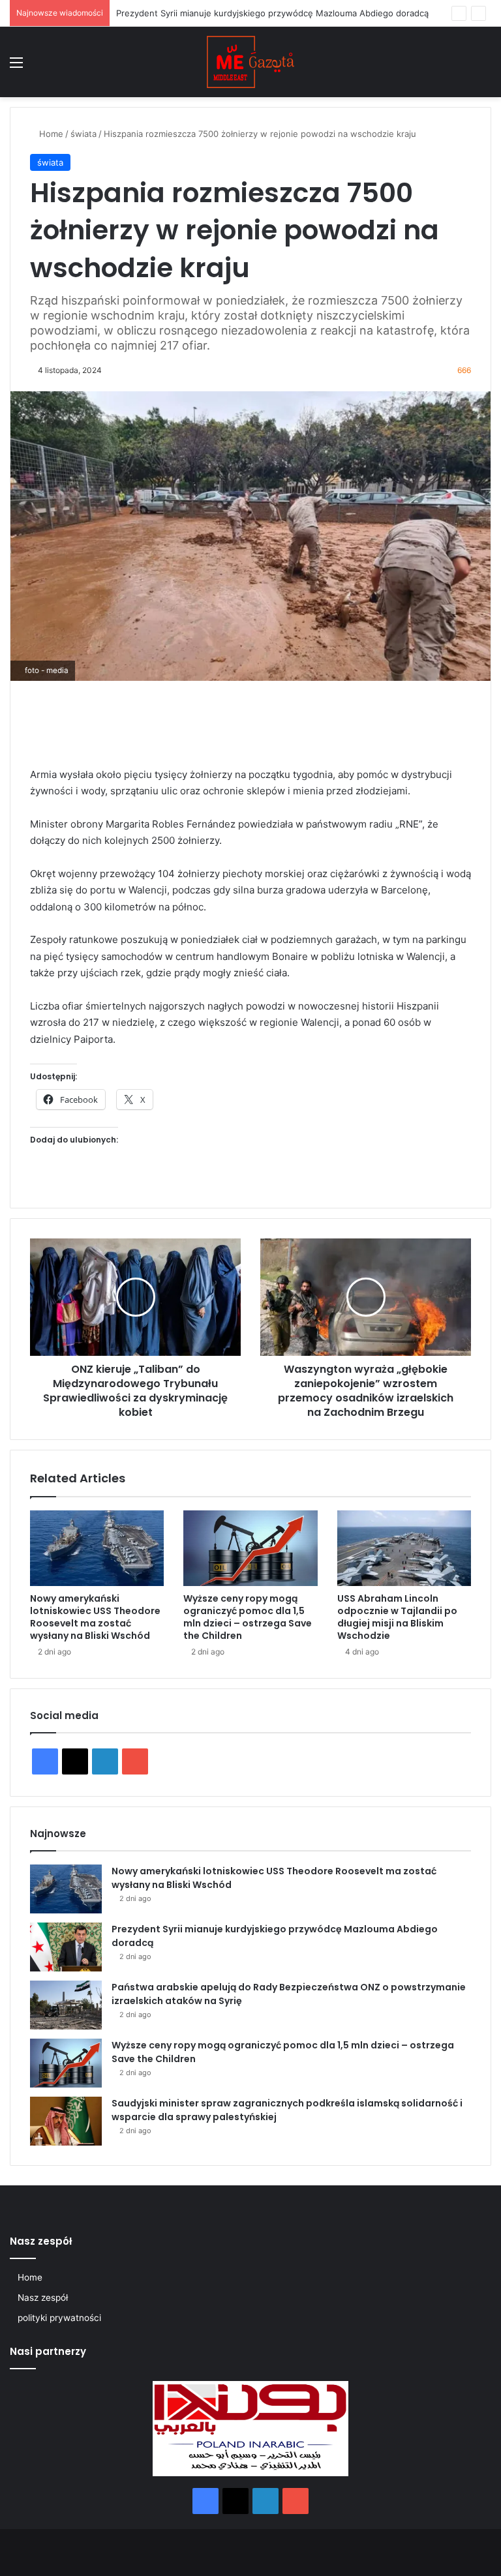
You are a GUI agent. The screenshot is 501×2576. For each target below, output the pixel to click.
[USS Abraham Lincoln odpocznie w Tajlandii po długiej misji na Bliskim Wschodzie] (404, 1548)
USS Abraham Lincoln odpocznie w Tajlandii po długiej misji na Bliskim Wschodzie (397, 1617)
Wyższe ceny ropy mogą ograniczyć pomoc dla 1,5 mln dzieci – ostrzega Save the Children (248, 1617)
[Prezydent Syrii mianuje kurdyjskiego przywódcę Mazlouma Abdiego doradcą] (66, 1947)
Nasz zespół (43, 2298)
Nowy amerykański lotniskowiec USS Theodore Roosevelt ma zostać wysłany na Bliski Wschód (95, 1617)
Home (50, 134)
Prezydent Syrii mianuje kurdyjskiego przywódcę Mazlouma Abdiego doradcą (272, 13)
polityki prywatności (59, 2318)
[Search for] (485, 67)
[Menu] (16, 67)
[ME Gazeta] (250, 62)
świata (83, 134)
